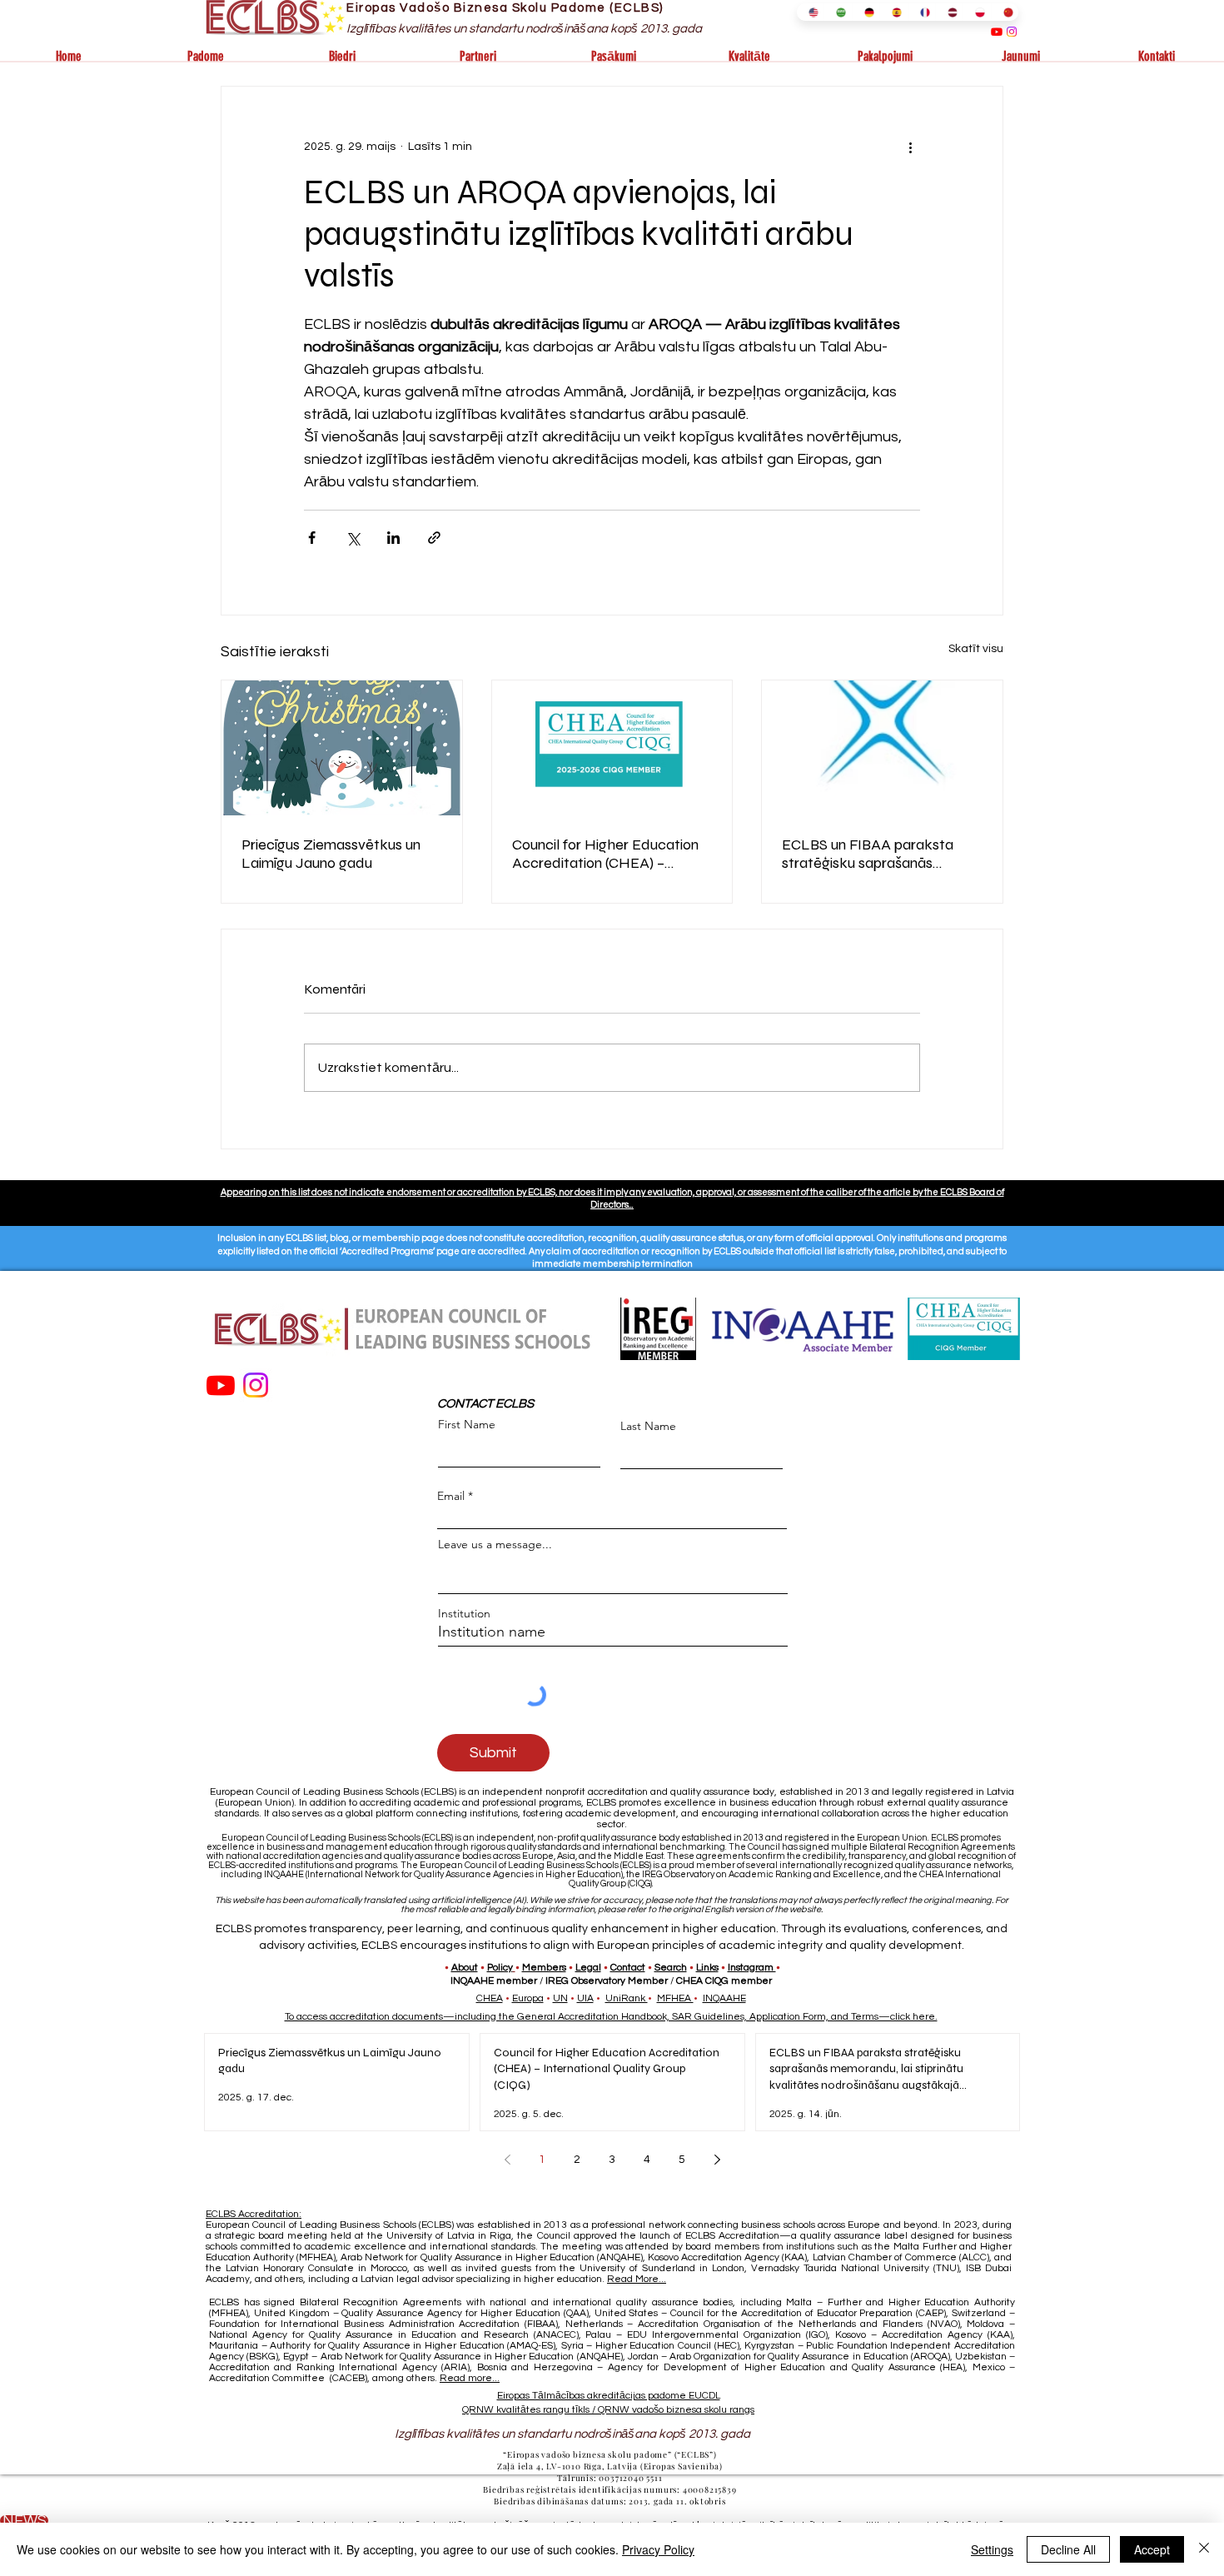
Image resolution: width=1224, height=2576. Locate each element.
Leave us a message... (495, 1544)
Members (544, 1968)
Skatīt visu (976, 649)
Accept (1152, 2549)
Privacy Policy (658, 2549)
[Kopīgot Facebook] (312, 538)
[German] (866, 12)
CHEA (490, 1998)
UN (560, 1998)
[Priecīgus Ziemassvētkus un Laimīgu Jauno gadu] (342, 748)
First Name (467, 1424)
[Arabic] (837, 12)
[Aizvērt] (1204, 2549)
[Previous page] (507, 2160)
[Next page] (717, 2160)
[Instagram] (1012, 32)
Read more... (470, 2378)
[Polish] (976, 12)
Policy (500, 1968)
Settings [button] (992, 2549)
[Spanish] (893, 12)
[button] (205, 57)
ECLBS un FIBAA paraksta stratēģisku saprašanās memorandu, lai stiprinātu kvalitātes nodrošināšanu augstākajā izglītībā (868, 854)
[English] (810, 12)
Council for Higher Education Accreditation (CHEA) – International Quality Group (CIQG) (605, 854)
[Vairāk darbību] (910, 147)
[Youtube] (997, 32)
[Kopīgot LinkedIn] (393, 538)
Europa (528, 1998)
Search (671, 1968)
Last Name (648, 1426)
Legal (588, 1968)
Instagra (746, 1968)
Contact (628, 1968)
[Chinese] (1005, 12)
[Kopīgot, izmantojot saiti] (434, 538)
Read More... (637, 2279)
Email (451, 1496)
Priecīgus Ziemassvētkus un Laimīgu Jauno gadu (331, 854)
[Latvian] (949, 12)
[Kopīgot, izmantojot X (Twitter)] (353, 538)
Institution (464, 1613)
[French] (921, 12)
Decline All (1068, 2549)
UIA (585, 1998)
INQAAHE (724, 1998)
